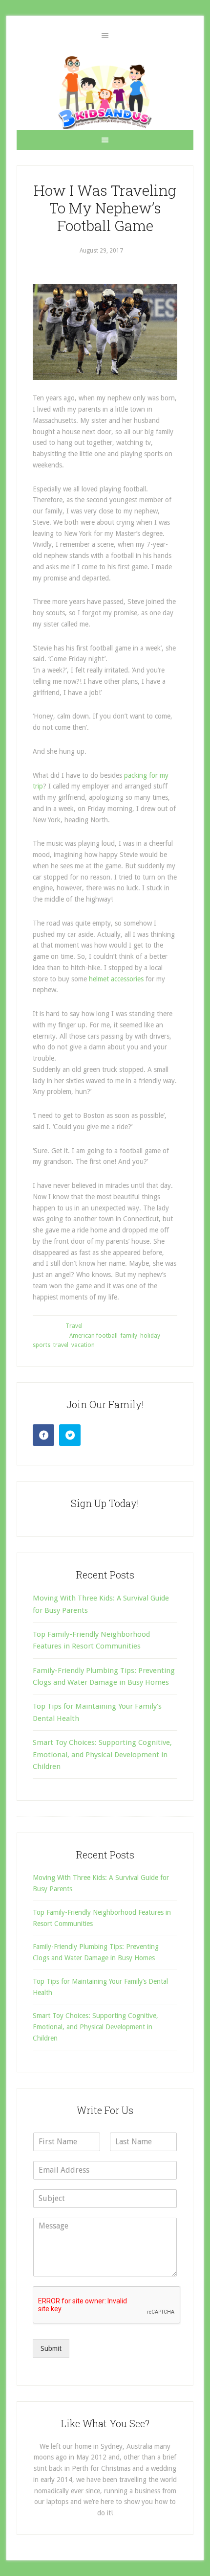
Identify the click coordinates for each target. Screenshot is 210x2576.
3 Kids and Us (105, 93)
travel (61, 1345)
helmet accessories (116, 979)
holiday (150, 1336)
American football (94, 1336)
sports (42, 1345)
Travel (74, 1326)
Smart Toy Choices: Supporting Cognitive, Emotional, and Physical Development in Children (102, 1754)
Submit (51, 2348)
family (129, 1336)
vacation (83, 1345)
